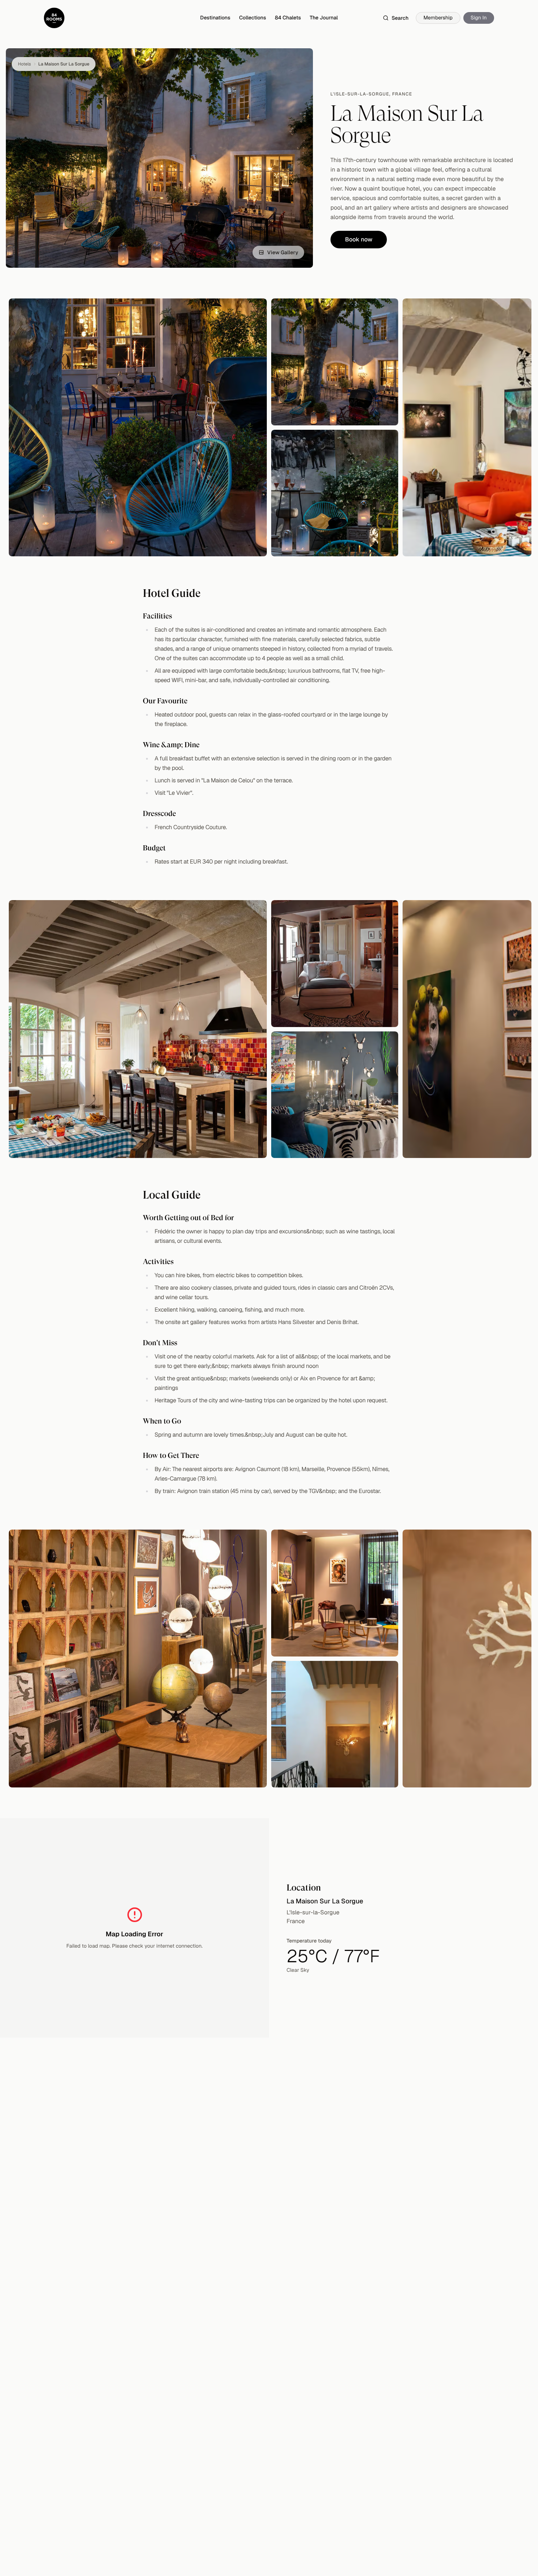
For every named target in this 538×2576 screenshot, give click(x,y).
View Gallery (283, 252)
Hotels (25, 64)
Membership (438, 18)
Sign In (479, 18)
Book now (359, 239)
